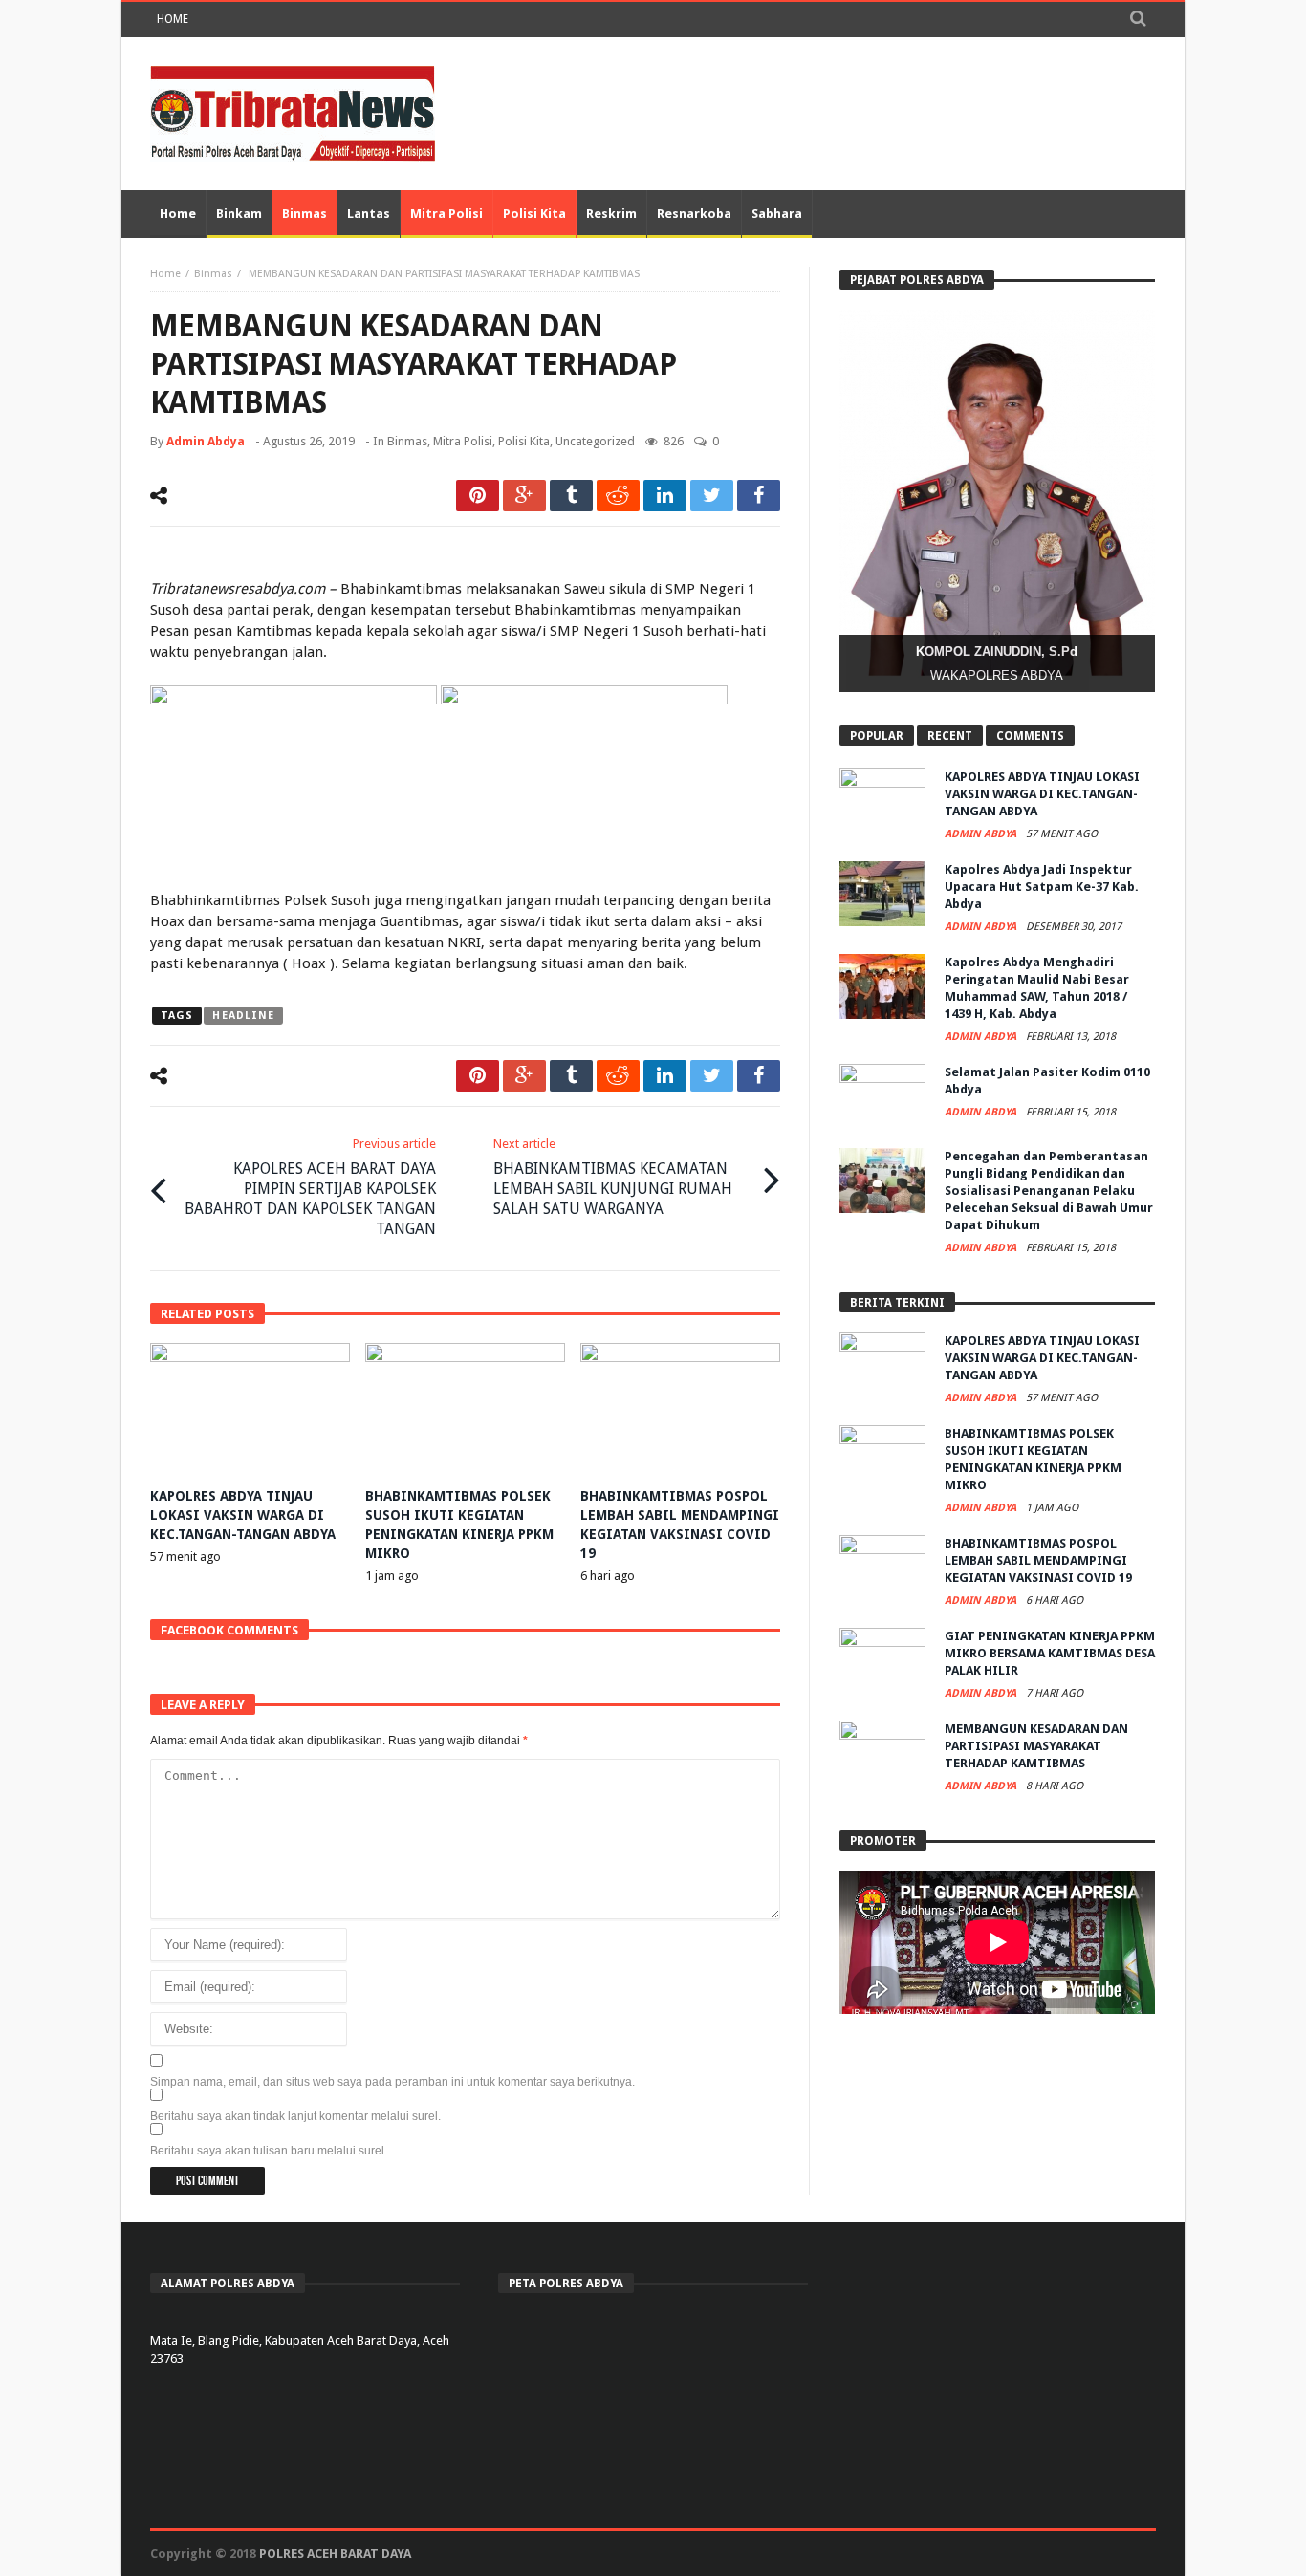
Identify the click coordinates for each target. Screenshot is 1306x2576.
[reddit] (618, 496)
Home (173, 19)
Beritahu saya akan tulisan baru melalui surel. (269, 2151)
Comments (1030, 736)
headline (243, 1016)
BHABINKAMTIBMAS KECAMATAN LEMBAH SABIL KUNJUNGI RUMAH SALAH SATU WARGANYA (613, 1177)
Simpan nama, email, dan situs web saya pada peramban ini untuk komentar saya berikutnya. (392, 2082)
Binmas (213, 274)
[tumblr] (571, 496)
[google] (524, 496)
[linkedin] (665, 496)
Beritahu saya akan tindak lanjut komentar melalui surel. (295, 2116)
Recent (950, 736)
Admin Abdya (206, 441)
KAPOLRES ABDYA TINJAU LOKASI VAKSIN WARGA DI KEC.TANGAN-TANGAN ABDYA (243, 1515)
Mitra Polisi (463, 441)
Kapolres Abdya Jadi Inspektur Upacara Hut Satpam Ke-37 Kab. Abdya (1042, 887)
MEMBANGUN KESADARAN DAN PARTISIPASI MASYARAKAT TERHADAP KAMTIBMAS (1036, 1746)
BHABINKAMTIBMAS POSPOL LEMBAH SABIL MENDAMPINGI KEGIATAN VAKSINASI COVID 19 (1038, 1560)
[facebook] (759, 496)
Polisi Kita (524, 441)
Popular (877, 736)
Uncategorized (595, 441)
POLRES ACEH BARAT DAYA (335, 2554)
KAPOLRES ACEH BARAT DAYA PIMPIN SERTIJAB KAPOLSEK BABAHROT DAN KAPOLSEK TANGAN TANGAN (310, 1187)
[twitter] (712, 496)
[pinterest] (478, 496)
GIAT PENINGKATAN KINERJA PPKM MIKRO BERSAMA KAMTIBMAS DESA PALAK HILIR (1050, 1653)
